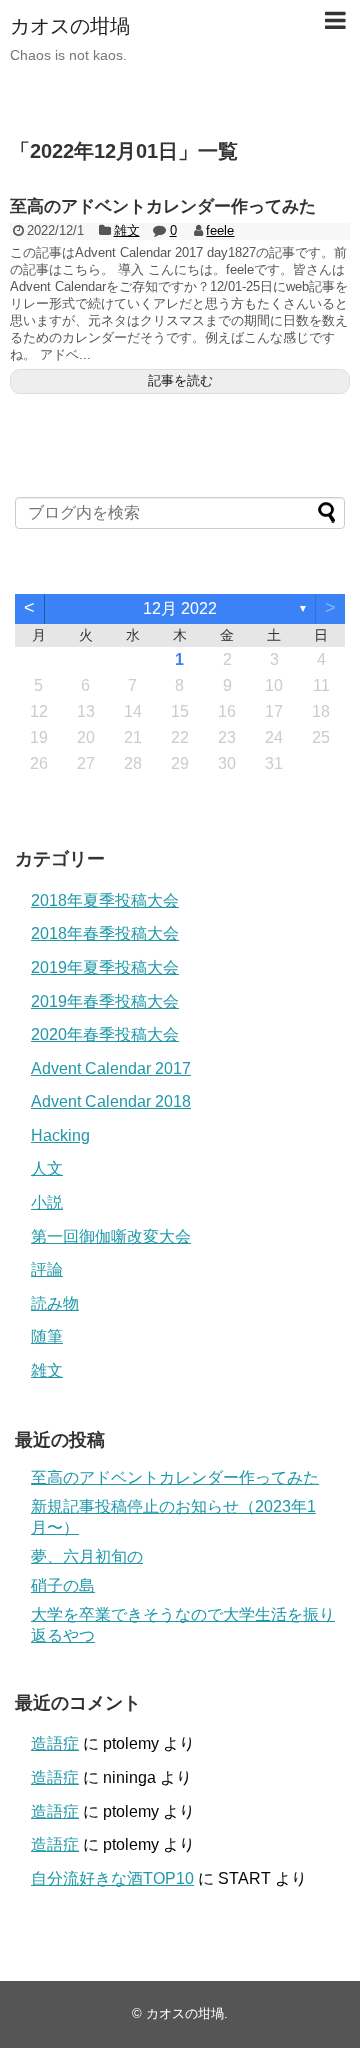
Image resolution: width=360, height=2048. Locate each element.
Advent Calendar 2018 (111, 1101)
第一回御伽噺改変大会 (111, 1236)
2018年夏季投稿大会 (105, 900)
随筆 (47, 1336)
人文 (47, 1168)
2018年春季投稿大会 (105, 933)
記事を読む (180, 380)
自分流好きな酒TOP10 (112, 1878)
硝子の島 (63, 1585)
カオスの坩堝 (70, 26)
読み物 (55, 1303)
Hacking (60, 1135)
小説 (47, 1202)
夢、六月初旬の (87, 1556)
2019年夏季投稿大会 (105, 967)
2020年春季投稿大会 (105, 1034)
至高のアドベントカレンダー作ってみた (163, 206)
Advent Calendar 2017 (111, 1068)
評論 (47, 1269)
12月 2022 (180, 608)
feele (220, 230)
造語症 (55, 1743)
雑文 (127, 230)
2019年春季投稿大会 (105, 1001)
